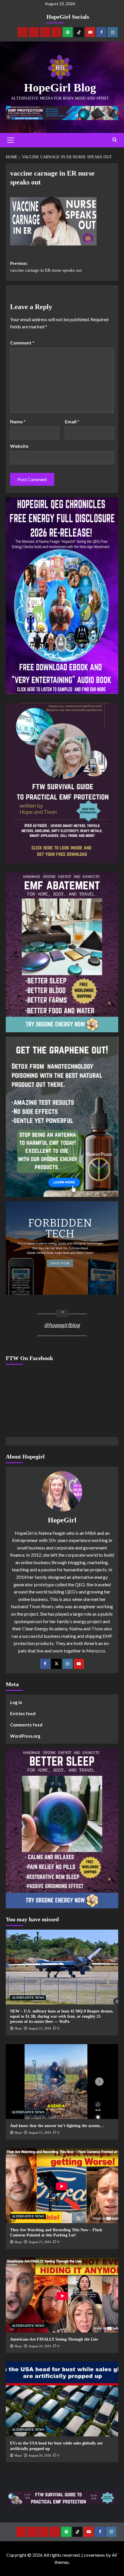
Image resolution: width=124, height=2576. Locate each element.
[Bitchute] (34, 32)
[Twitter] (56, 1664)
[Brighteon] (56, 32)
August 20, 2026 (40, 2346)
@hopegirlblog (62, 1325)
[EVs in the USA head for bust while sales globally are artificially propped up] (62, 2399)
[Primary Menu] (10, 140)
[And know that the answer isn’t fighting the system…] (62, 2082)
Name (18, 421)
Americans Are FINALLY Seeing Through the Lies (54, 2339)
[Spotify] (68, 32)
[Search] (115, 140)
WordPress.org (25, 1736)
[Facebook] (101, 32)
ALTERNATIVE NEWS (28, 1998)
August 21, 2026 (40, 2028)
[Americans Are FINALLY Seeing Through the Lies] (62, 2295)
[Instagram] (113, 32)
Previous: (46, 267)
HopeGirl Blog (60, 88)
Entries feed (23, 1713)
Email (72, 421)
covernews (94, 2555)
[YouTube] (79, 1664)
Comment (22, 343)
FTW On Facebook (29, 1358)
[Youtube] (90, 32)
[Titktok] (79, 32)
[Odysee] (45, 32)
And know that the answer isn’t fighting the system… (57, 2126)
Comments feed (26, 1725)
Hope (18, 2028)
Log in (16, 1702)
